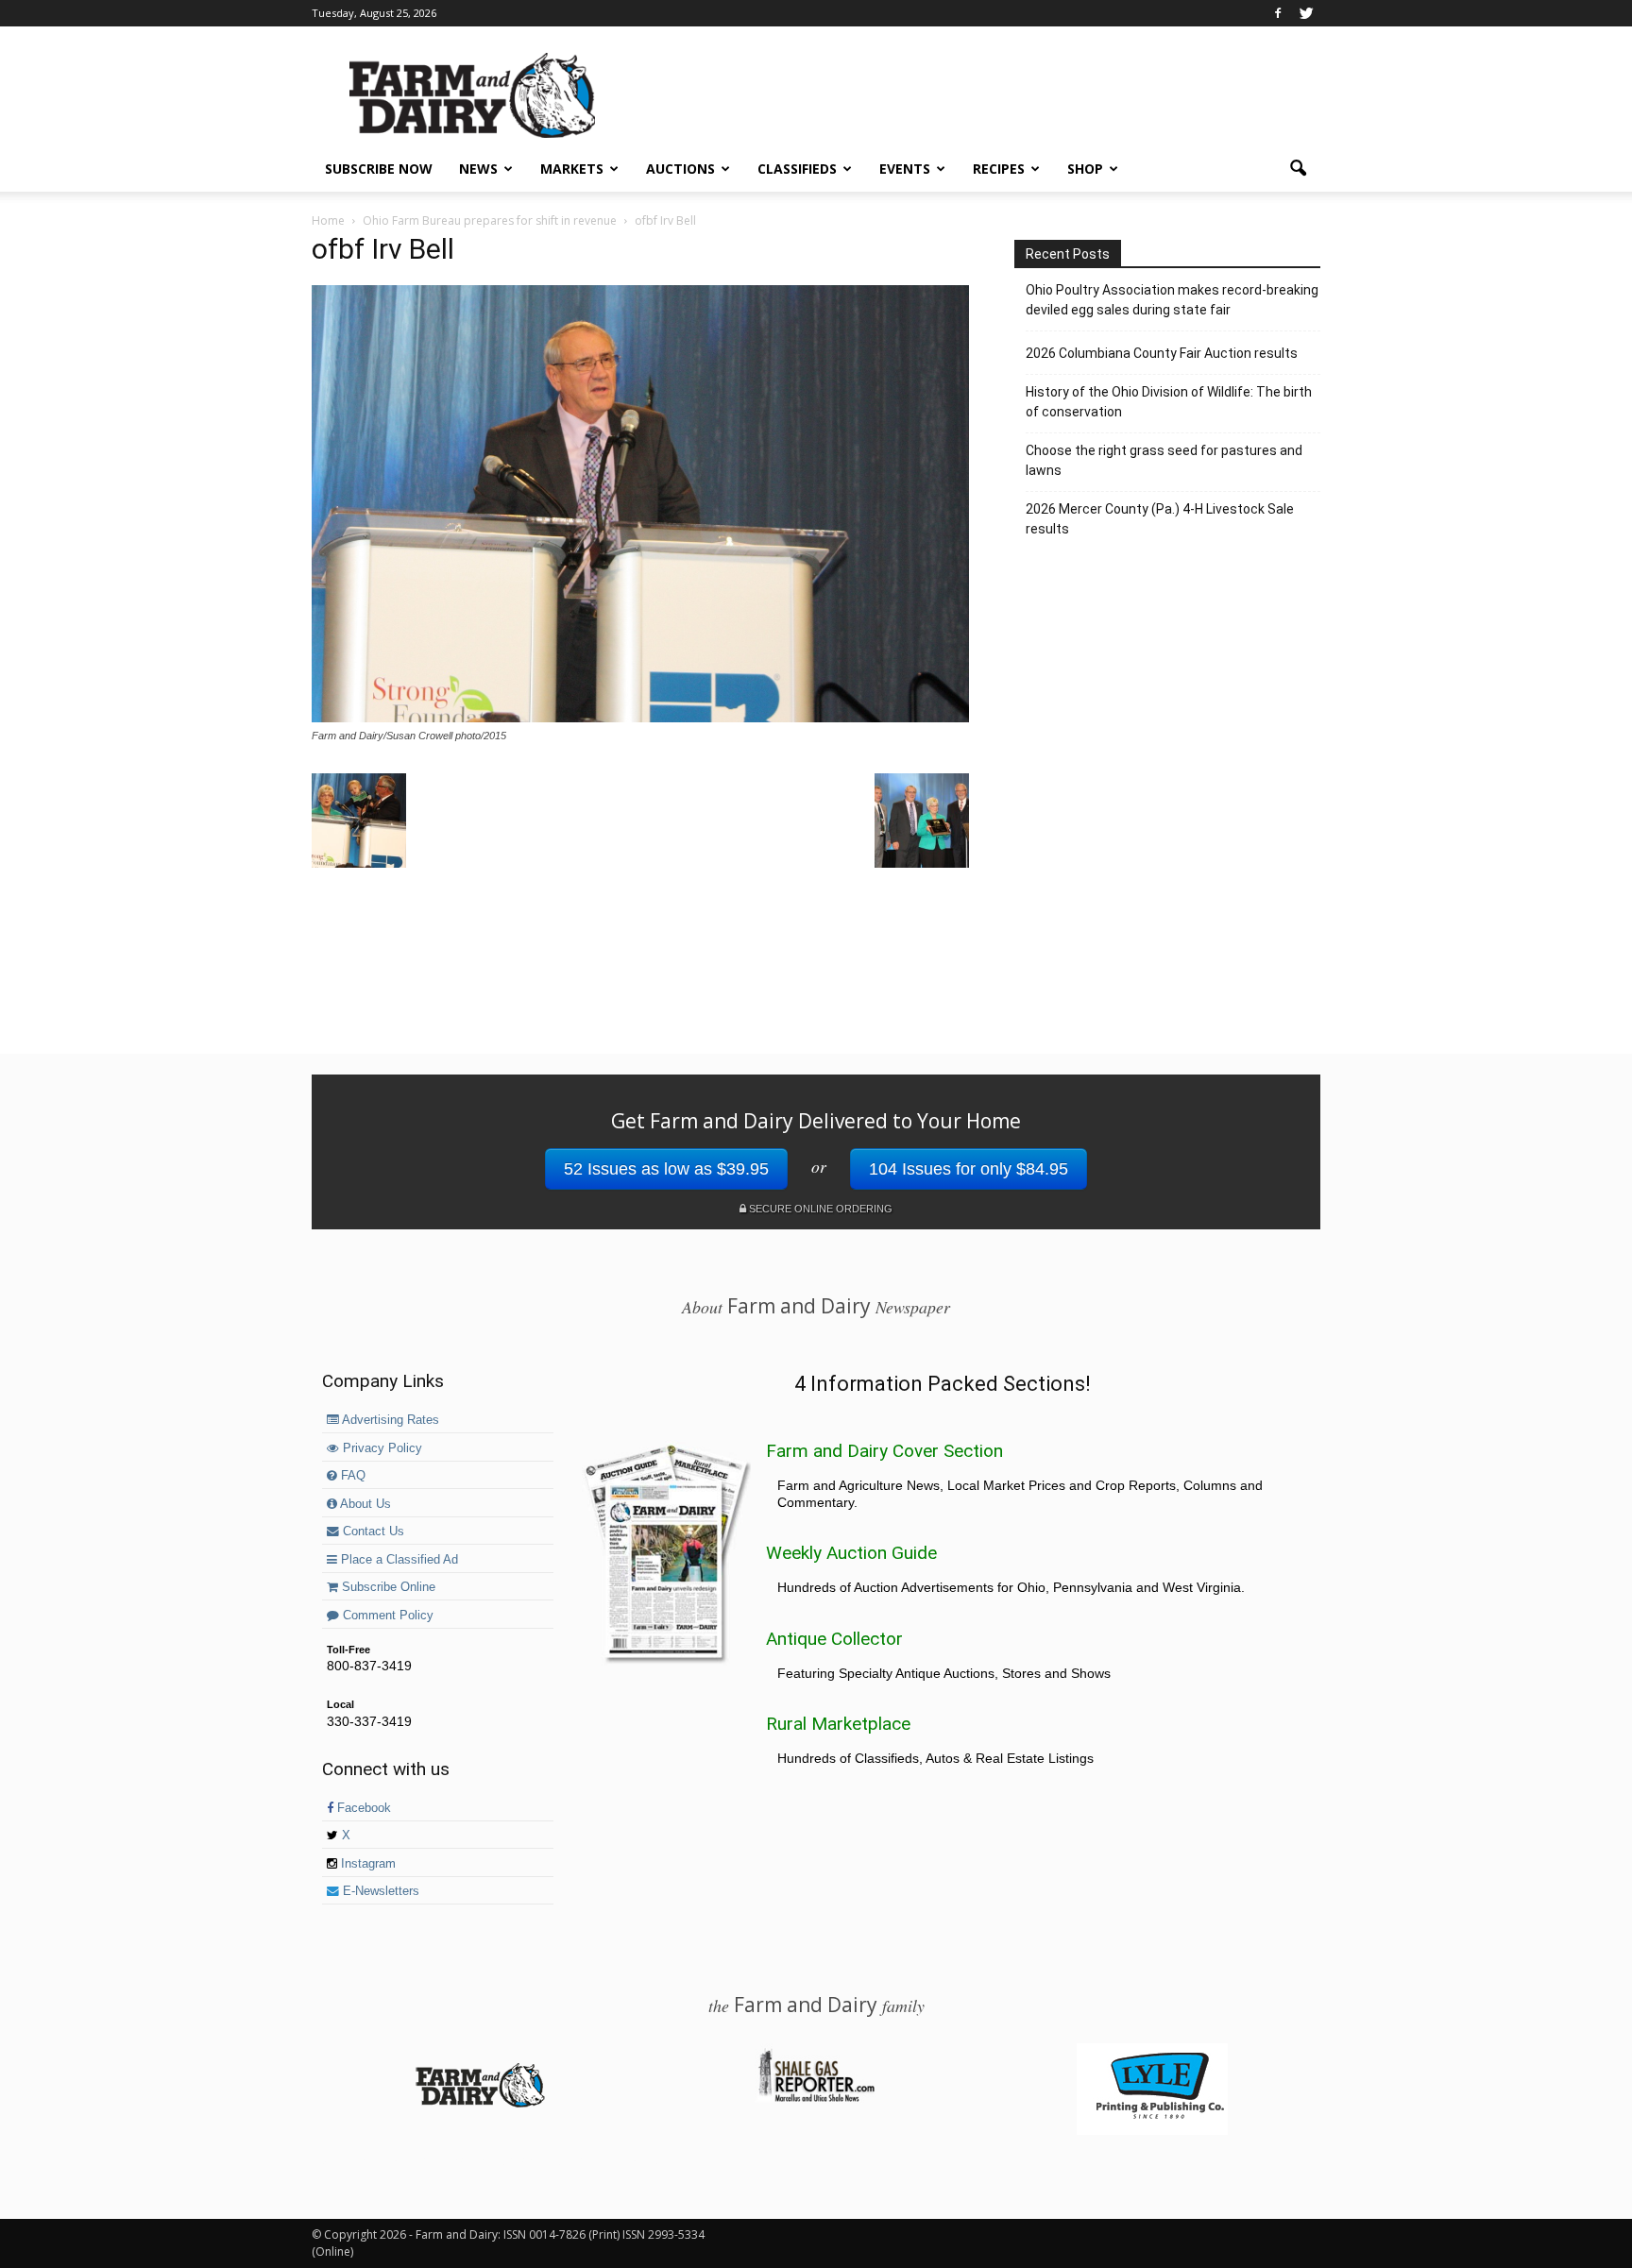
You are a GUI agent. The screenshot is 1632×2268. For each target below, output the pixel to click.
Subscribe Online (387, 1587)
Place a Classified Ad (398, 1560)
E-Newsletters (379, 1891)
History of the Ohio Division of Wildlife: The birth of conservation (1169, 402)
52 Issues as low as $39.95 (666, 1169)
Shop (1085, 169)
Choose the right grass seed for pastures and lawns (1164, 460)
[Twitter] (1306, 13)
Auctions (680, 169)
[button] (1298, 169)
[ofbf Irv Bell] (640, 718)
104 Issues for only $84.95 (969, 1169)
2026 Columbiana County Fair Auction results (1162, 353)
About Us (364, 1504)
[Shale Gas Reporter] (816, 2099)
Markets (572, 169)
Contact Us (372, 1532)
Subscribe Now (379, 169)
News (478, 169)
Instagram (366, 1864)
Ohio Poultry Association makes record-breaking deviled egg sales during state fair (1172, 300)
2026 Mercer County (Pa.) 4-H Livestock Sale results (1160, 519)
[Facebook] (1278, 13)
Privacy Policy (381, 1448)
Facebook (362, 1808)
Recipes (999, 169)
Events (905, 169)
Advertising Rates (389, 1420)
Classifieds (797, 169)
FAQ (351, 1476)
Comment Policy (386, 1616)
